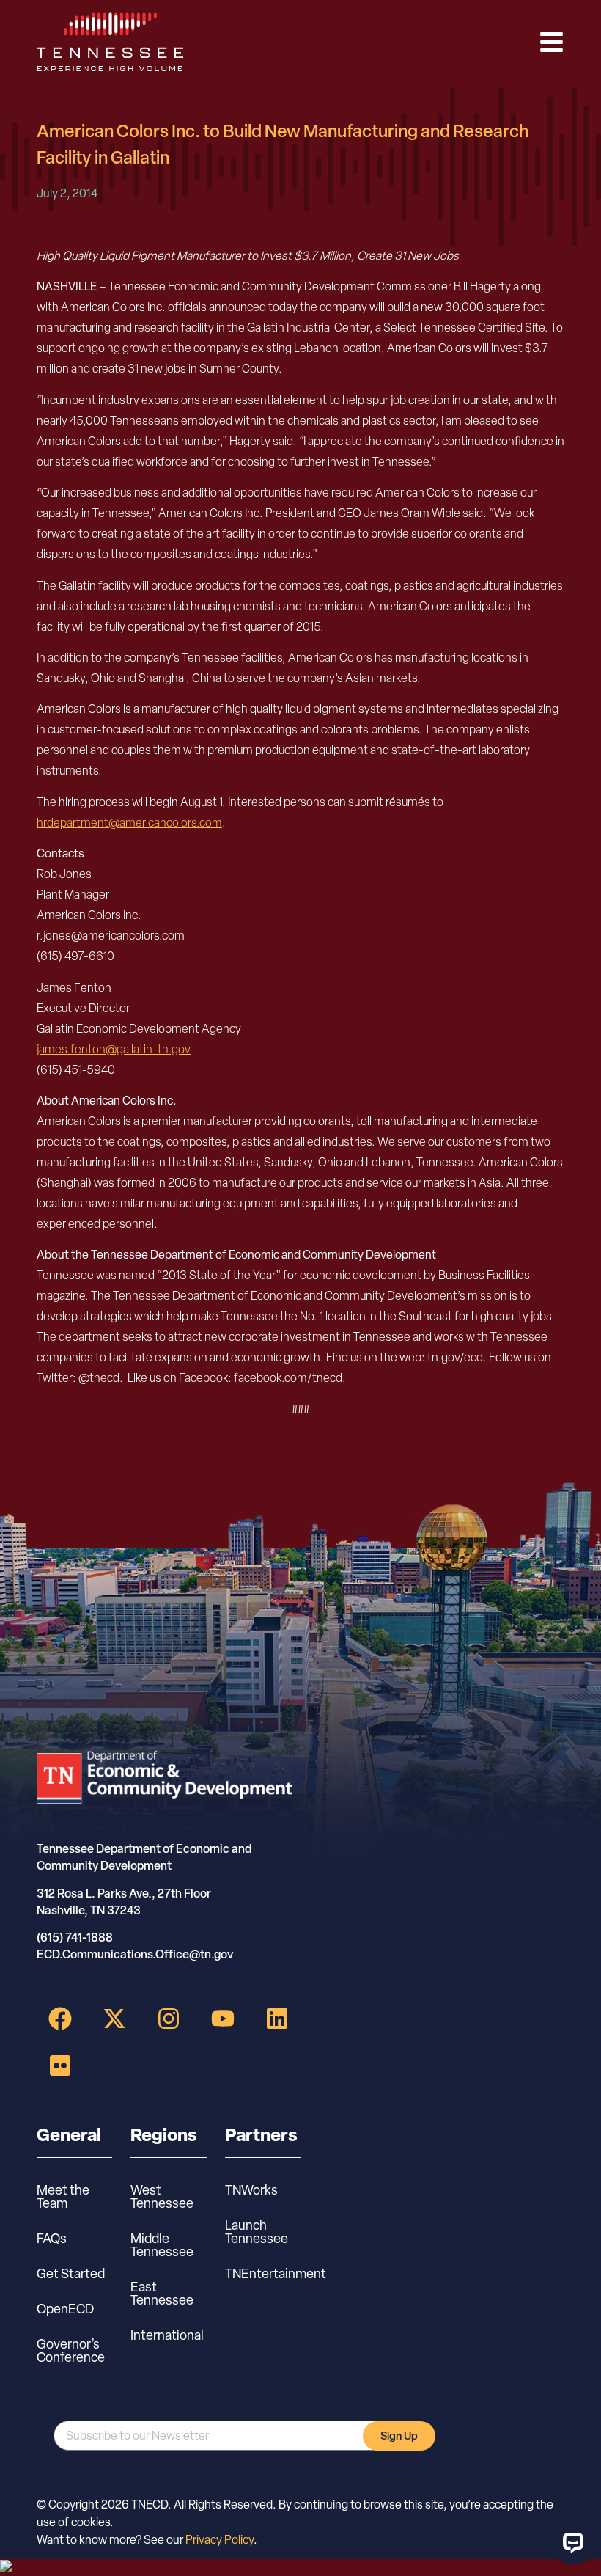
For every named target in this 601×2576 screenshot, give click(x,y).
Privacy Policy (220, 2540)
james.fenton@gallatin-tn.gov (114, 1049)
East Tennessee (162, 2293)
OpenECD (65, 2309)
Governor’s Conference (71, 2350)
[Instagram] (169, 2019)
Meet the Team (63, 2196)
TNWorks (251, 2190)
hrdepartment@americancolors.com (129, 823)
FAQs (52, 2238)
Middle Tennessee (162, 2245)
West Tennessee (162, 2196)
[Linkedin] (277, 2019)
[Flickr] (60, 2065)
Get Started (71, 2273)
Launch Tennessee (257, 2232)
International (167, 2335)
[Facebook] (60, 2019)
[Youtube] (223, 2019)
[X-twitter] (114, 2019)
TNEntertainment (263, 2273)
